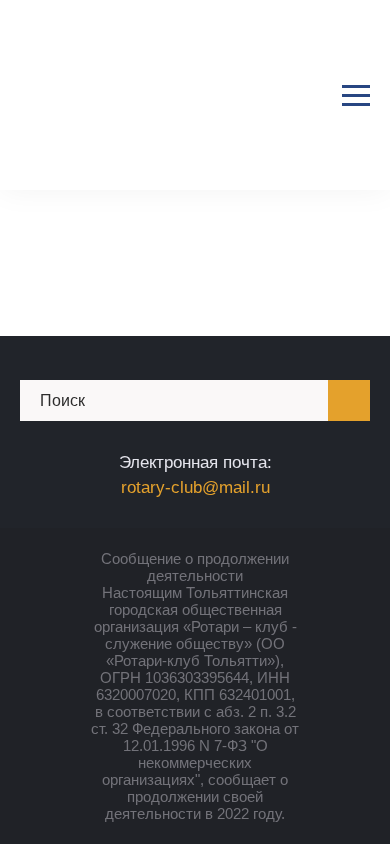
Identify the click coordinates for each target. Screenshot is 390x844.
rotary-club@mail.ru (195, 487)
